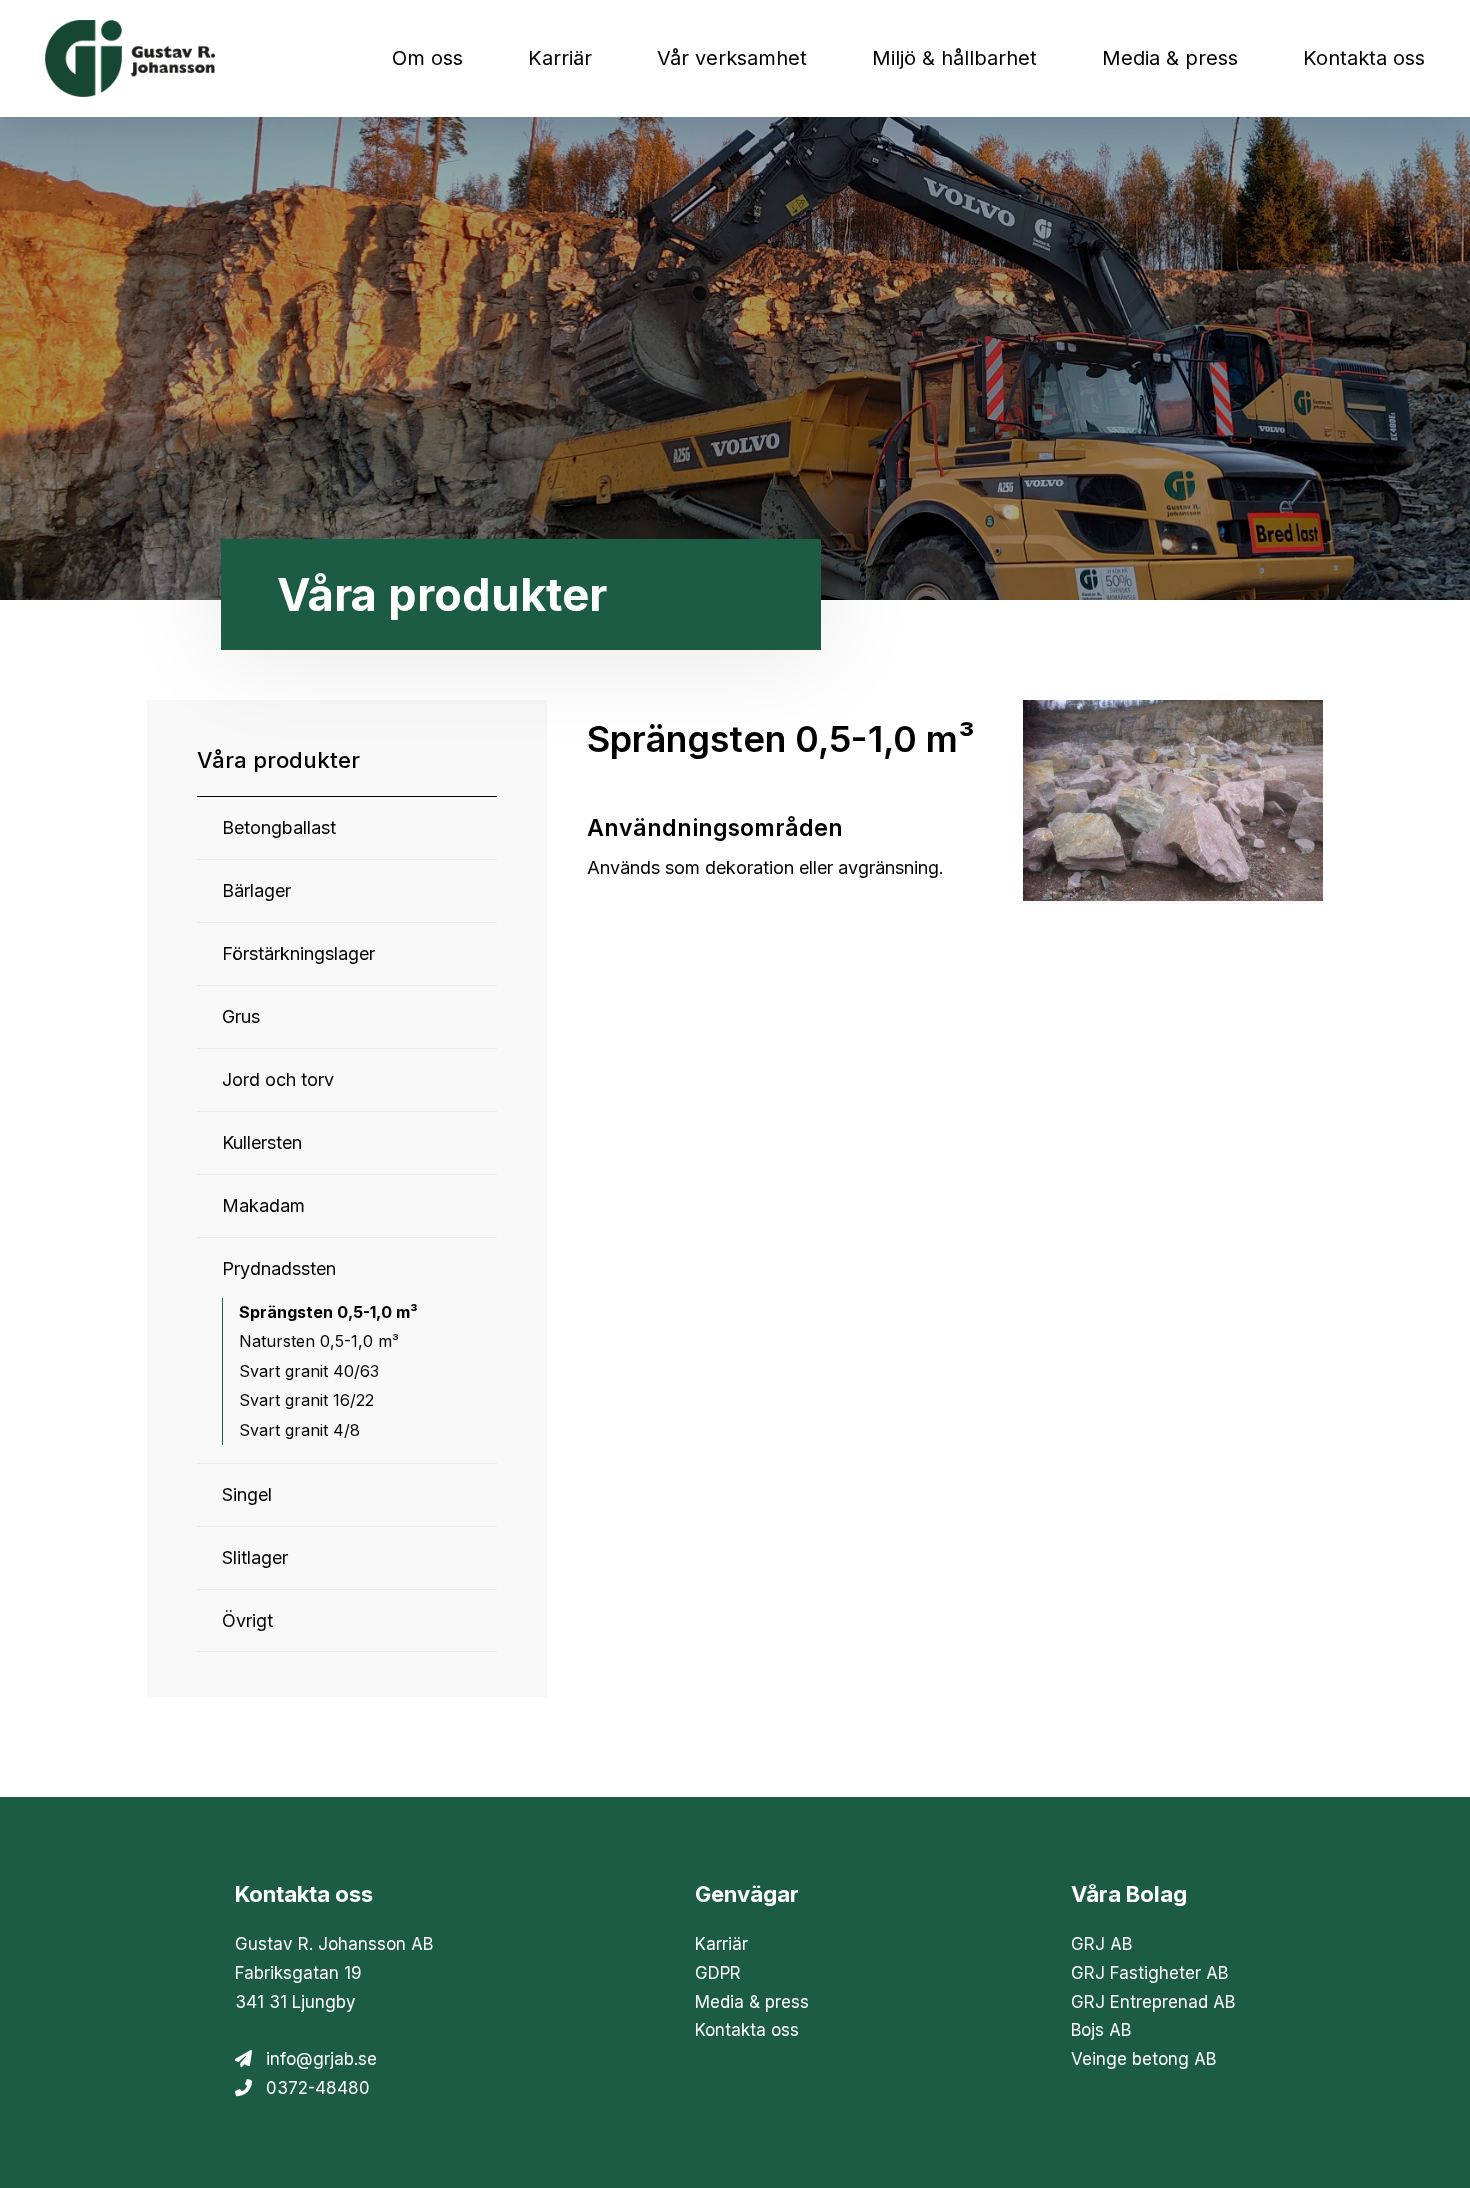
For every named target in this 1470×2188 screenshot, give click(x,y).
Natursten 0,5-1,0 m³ (319, 1341)
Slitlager (255, 1557)
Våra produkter (278, 760)
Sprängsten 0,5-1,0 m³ (328, 1312)
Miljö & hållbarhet (954, 58)
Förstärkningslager (298, 953)
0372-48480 (318, 2088)
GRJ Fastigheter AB (1149, 1973)
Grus (241, 1016)
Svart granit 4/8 (299, 1430)
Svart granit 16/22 (306, 1400)
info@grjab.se (321, 2059)
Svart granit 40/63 (309, 1371)
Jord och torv (278, 1079)
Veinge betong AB (1143, 2059)
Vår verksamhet (732, 58)
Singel (247, 1494)
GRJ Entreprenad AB (1153, 2002)
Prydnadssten (279, 1268)
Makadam (263, 1205)
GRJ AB (1101, 1944)
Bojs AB (1101, 2030)
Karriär (560, 58)
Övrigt (247, 1620)
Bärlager (256, 890)
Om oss (427, 58)
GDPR (718, 1973)
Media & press (1170, 58)
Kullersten (262, 1142)
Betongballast (279, 827)
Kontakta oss (1364, 58)
